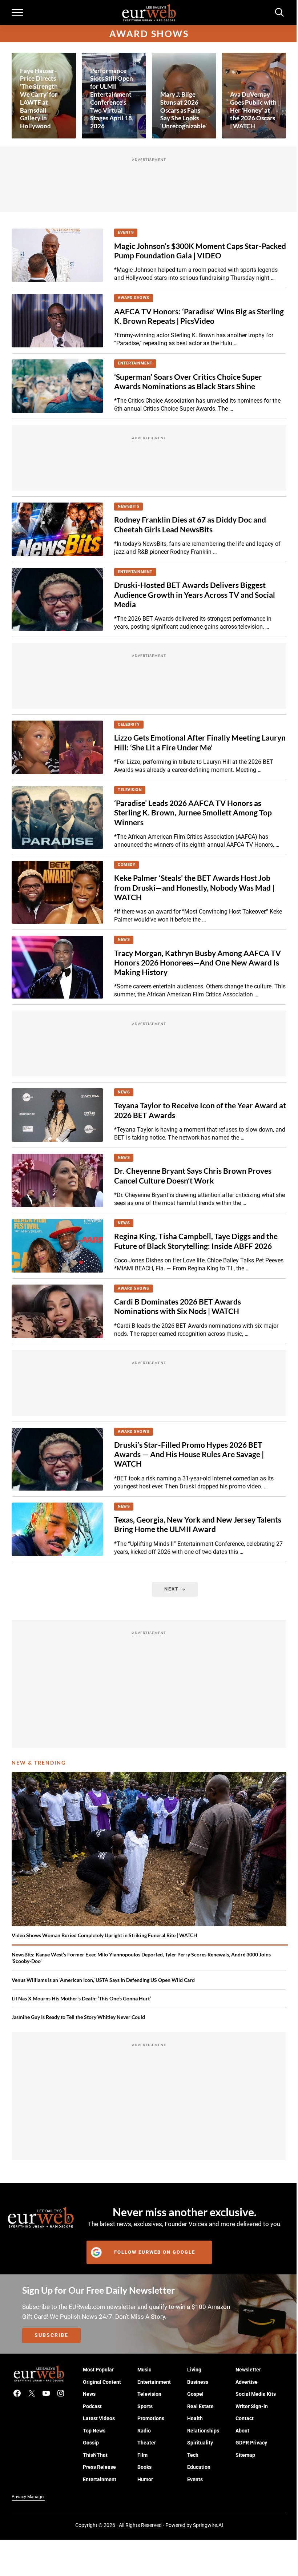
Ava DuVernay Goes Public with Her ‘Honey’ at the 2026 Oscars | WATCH (253, 110)
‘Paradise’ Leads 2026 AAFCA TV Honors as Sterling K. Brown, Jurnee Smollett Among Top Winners (193, 813)
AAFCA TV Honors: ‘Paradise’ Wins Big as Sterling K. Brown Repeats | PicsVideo (199, 316)
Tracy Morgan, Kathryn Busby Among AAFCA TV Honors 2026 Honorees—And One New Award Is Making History (198, 963)
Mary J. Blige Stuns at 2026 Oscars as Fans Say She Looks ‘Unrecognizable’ (184, 110)
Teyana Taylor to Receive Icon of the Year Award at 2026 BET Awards (200, 1110)
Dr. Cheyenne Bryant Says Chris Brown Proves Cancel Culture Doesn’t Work (193, 1176)
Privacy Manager (28, 2497)
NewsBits (128, 506)
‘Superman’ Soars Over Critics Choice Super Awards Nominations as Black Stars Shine (188, 382)
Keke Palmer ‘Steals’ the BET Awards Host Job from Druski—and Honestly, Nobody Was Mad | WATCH (194, 887)
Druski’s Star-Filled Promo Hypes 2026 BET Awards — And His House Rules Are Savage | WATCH (189, 1454)
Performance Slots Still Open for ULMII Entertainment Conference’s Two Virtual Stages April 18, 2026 (112, 98)
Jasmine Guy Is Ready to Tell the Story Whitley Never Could (78, 2017)
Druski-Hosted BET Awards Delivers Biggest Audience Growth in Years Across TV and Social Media (195, 594)
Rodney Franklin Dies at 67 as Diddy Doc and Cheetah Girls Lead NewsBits (190, 524)
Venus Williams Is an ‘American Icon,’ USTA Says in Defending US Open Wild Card (103, 1980)
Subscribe (51, 2335)
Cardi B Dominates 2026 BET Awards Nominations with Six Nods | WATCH (178, 1306)
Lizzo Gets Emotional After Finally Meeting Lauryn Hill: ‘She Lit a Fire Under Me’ (200, 742)
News (124, 940)
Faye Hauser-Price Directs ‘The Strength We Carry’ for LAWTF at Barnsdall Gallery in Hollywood (39, 98)
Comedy (126, 865)
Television (130, 790)
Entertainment (135, 363)
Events (126, 232)
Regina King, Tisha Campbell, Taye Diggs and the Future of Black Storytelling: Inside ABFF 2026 (196, 1241)
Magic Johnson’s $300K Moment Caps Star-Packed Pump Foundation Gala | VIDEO (200, 251)
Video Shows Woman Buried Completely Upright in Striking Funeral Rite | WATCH (104, 1935)
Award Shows (134, 298)
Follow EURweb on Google (155, 2252)
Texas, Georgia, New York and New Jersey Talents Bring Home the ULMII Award (198, 1524)
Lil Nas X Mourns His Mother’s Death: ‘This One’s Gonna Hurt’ (81, 1998)
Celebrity (129, 724)
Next (172, 1589)
